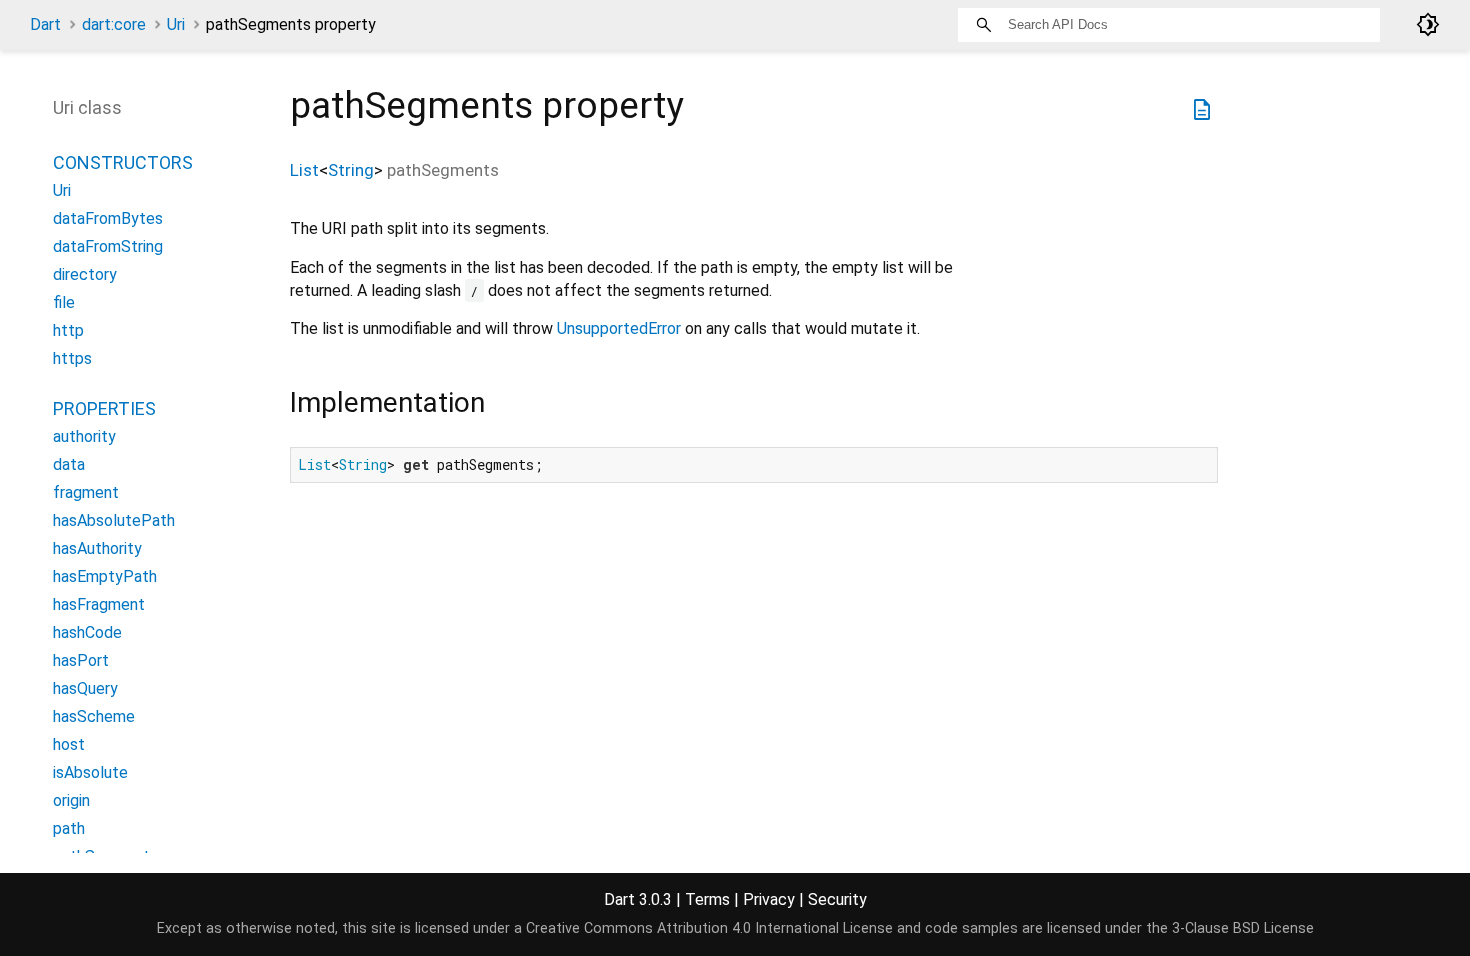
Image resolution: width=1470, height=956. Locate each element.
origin (71, 800)
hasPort (81, 660)
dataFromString (108, 246)
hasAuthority (97, 548)
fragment (86, 492)
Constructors (123, 162)
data (69, 464)
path (69, 828)
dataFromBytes (108, 218)
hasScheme (94, 716)
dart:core (114, 24)
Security (837, 899)
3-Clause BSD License (1243, 928)
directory (85, 274)
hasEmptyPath (105, 576)
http (68, 330)
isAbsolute (90, 772)
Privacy (769, 899)
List (304, 170)
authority (84, 436)
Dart (45, 24)
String (351, 170)
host (69, 744)
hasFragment (99, 604)
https (72, 358)
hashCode (87, 632)
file (64, 302)
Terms (707, 899)
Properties (104, 408)
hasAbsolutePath (114, 520)
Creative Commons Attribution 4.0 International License (709, 928)
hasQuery (85, 688)
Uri (176, 24)
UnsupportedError (619, 328)
